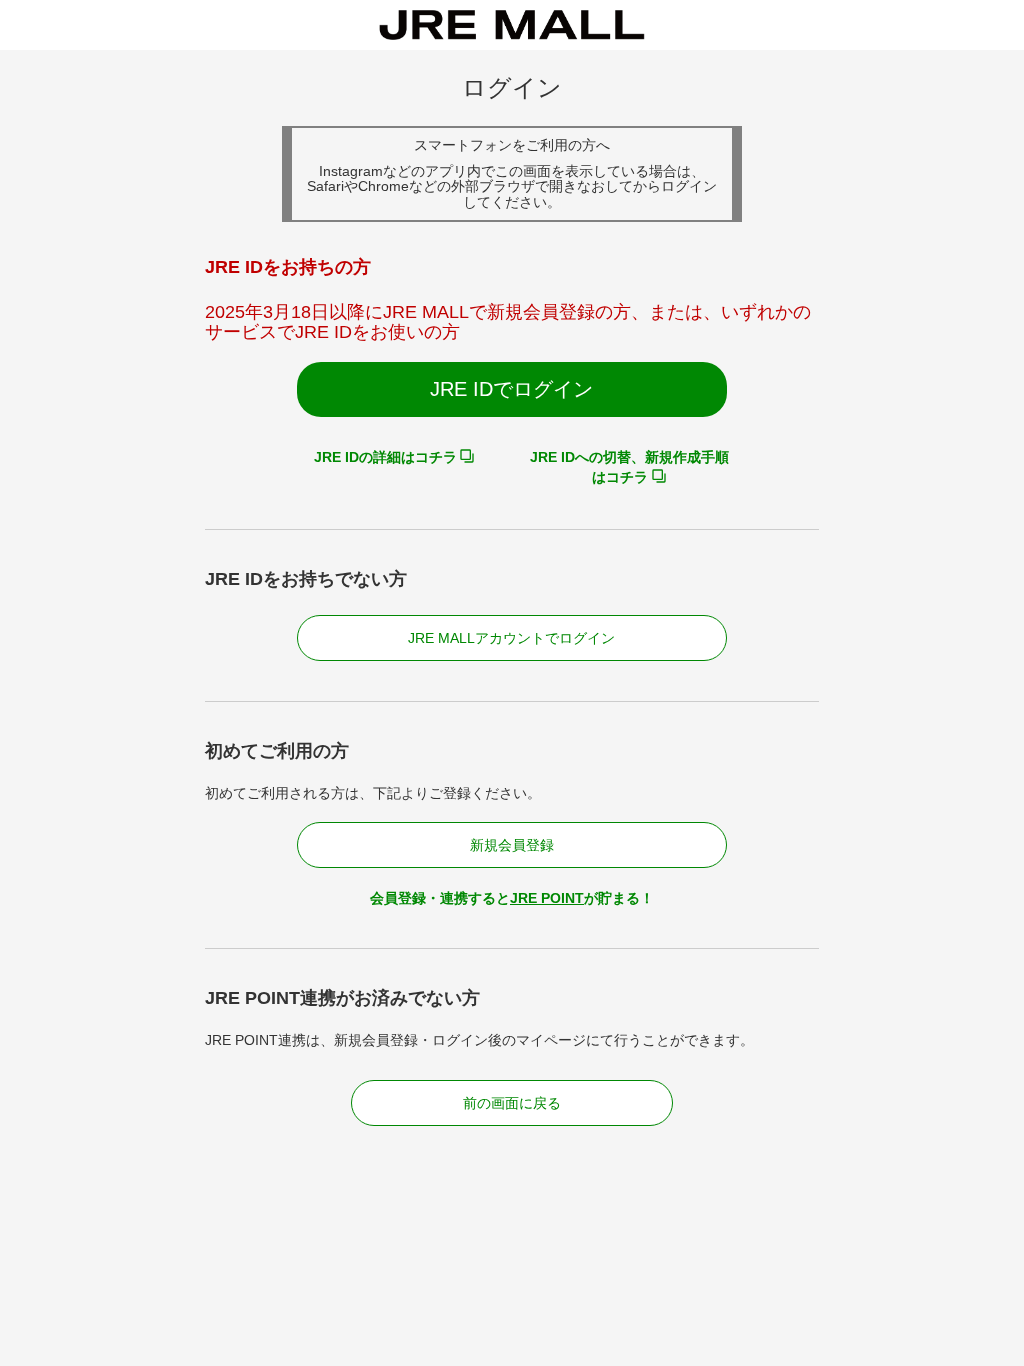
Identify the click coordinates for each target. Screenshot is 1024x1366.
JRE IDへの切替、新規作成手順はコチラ (629, 467)
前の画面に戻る (512, 1103)
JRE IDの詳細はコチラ (385, 457)
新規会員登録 (512, 845)
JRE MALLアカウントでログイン (511, 638)
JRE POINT (547, 898)
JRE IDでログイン (511, 389)
